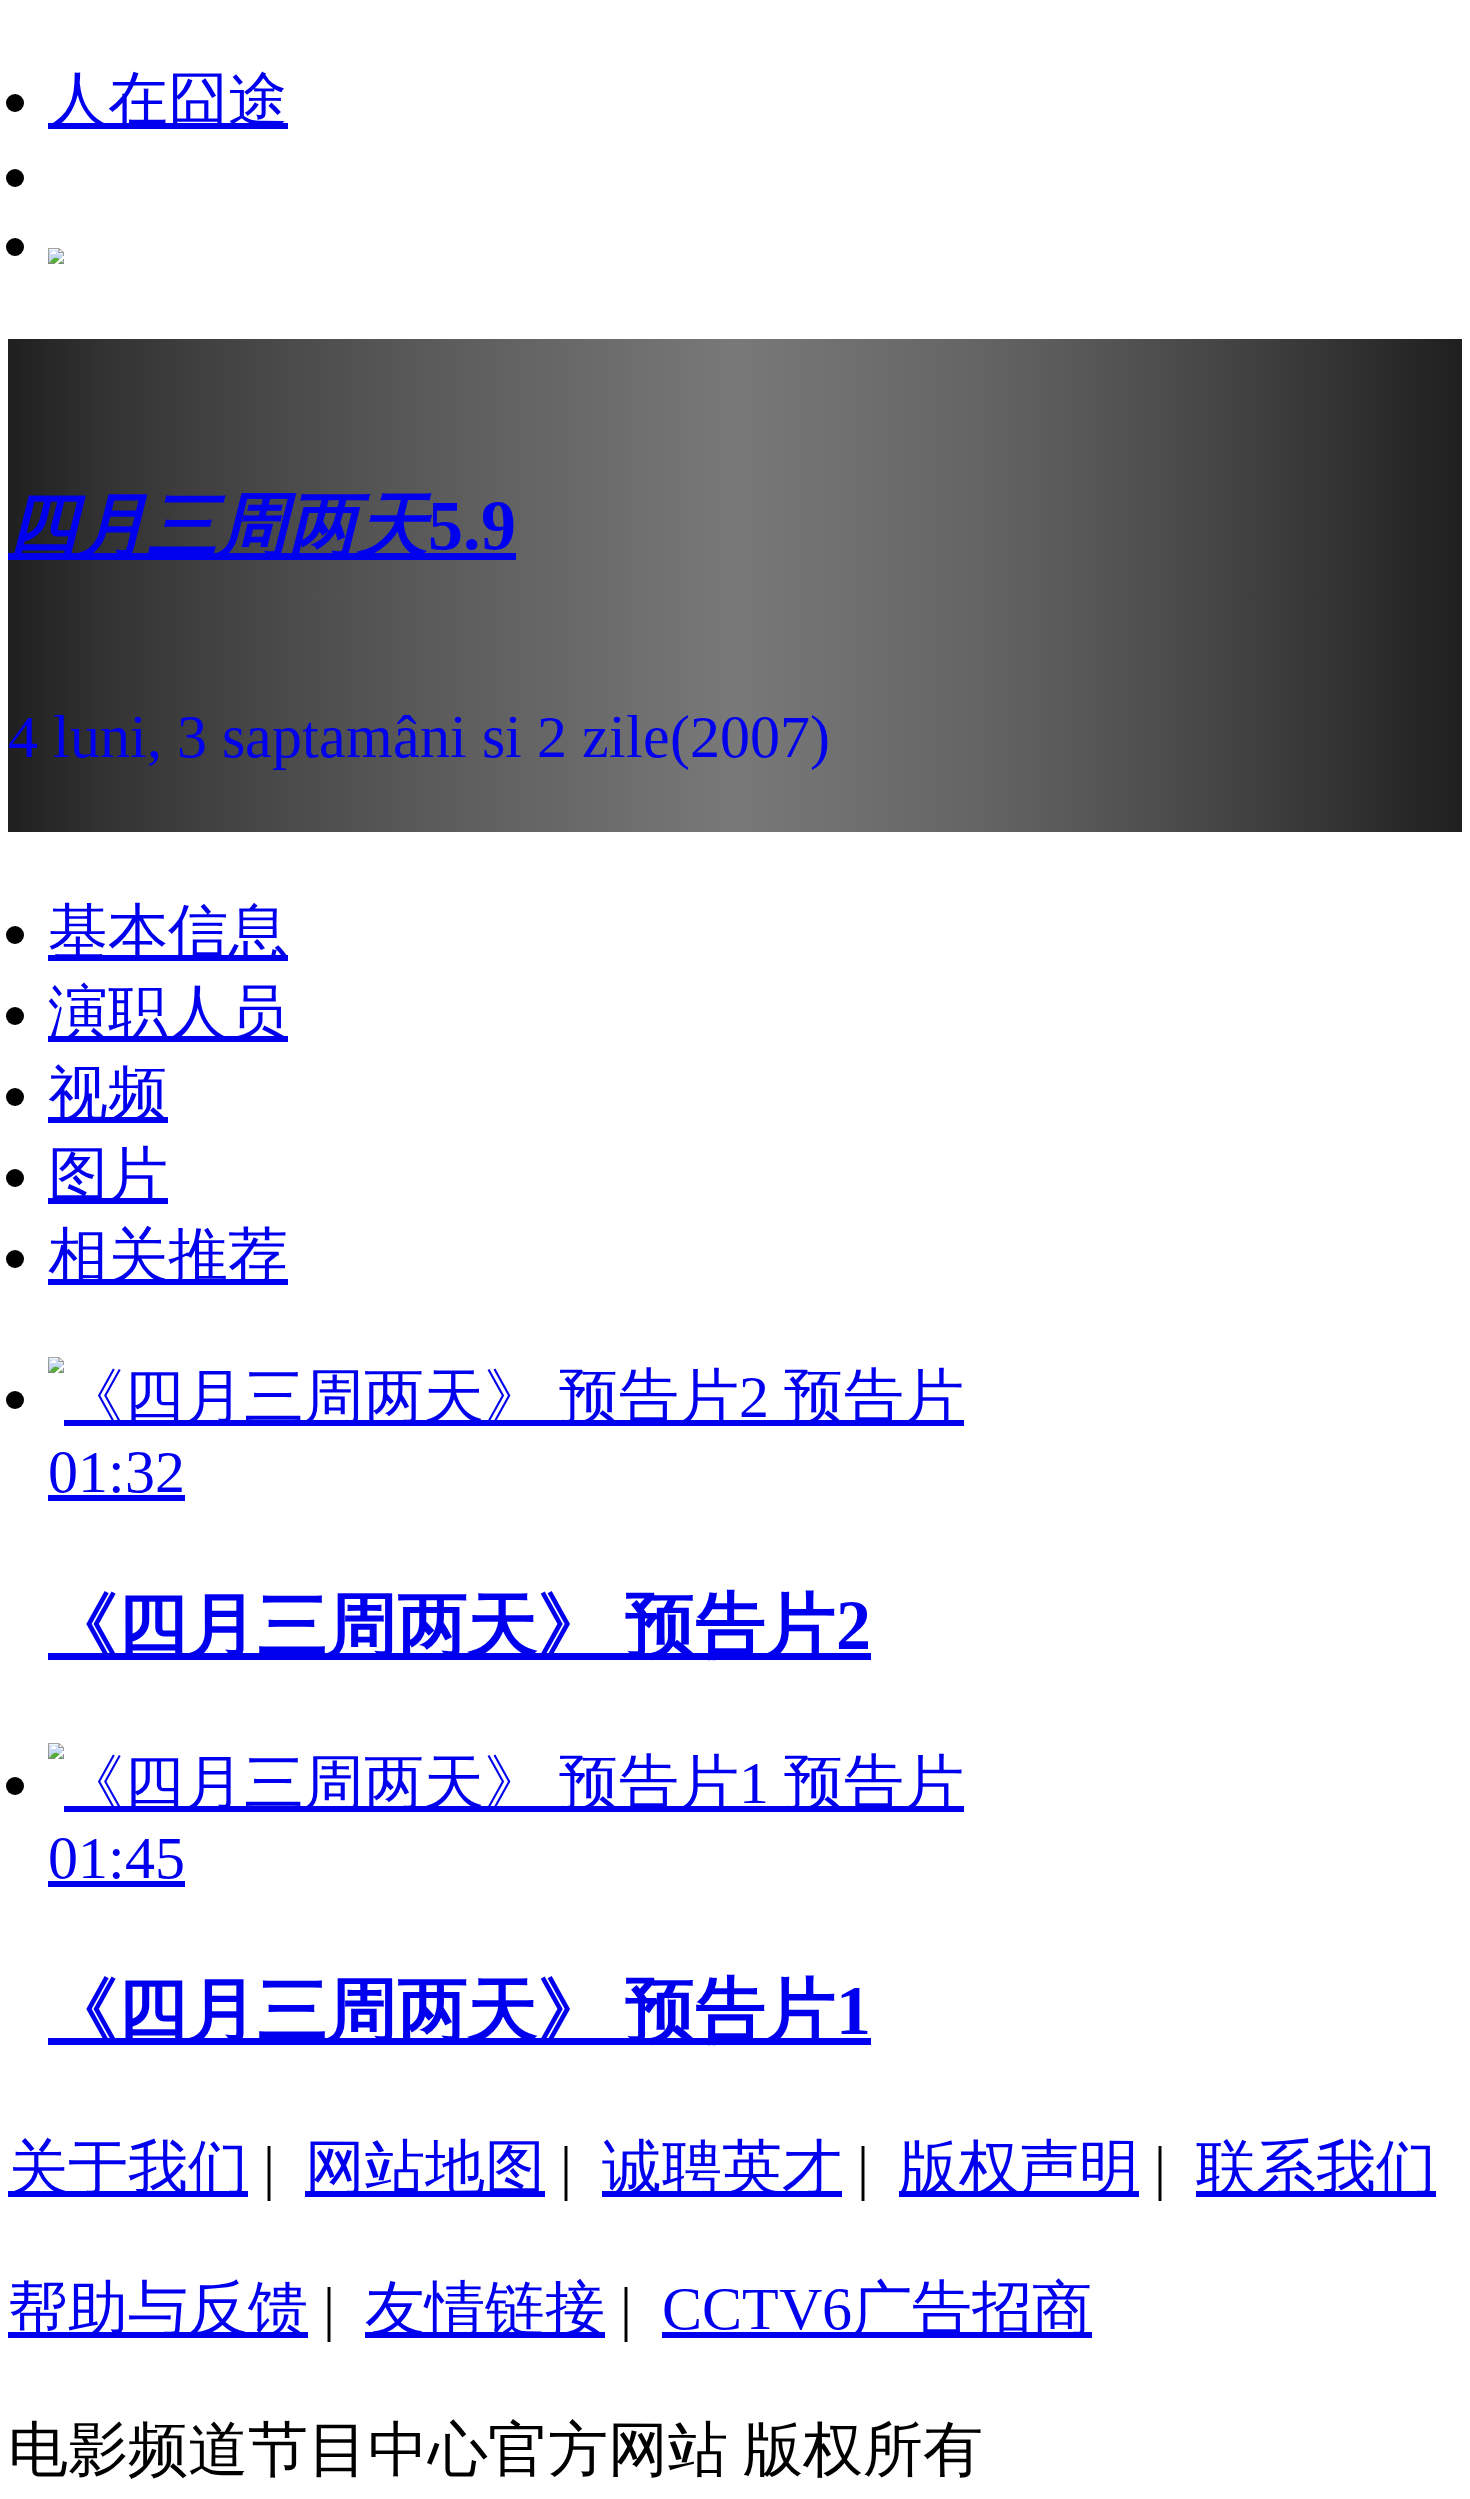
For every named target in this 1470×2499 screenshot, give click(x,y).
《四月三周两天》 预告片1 (459, 2010)
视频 (108, 1094)
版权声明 (1019, 2168)
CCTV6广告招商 (877, 2309)
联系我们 (1316, 2168)
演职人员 (168, 1013)
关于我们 (128, 2168)
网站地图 (425, 2168)
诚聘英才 (722, 2168)
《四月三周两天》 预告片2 (459, 1625)
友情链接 (485, 2309)
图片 (108, 1175)
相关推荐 (168, 1256)
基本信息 (168, 932)
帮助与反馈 (158, 2309)
